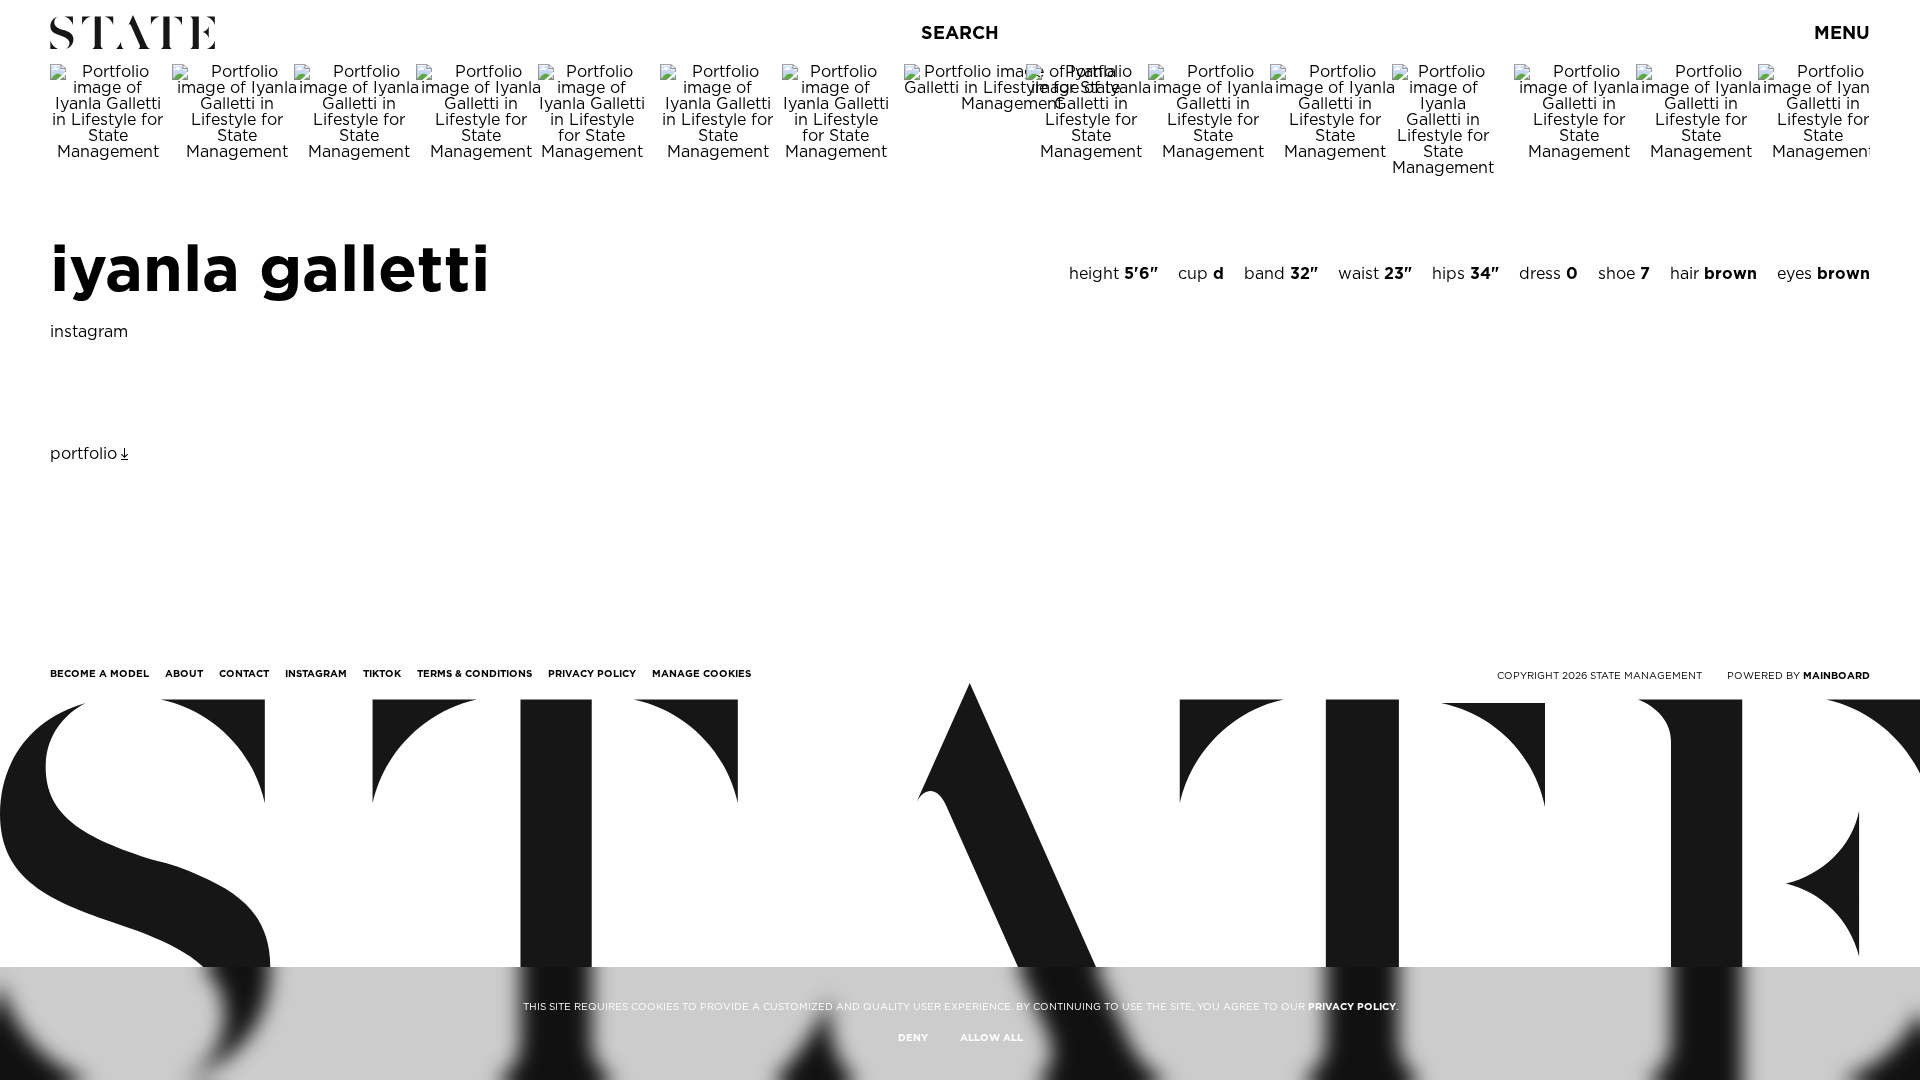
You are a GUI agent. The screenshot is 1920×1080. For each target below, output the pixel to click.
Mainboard (1836, 675)
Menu (1842, 32)
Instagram (316, 673)
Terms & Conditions (474, 673)
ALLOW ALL (991, 1037)
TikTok (382, 673)
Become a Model (99, 673)
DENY (913, 1037)
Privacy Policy (592, 673)
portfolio (83, 453)
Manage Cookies (701, 673)
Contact (244, 673)
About (184, 673)
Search (960, 32)
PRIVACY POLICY (1352, 1006)
